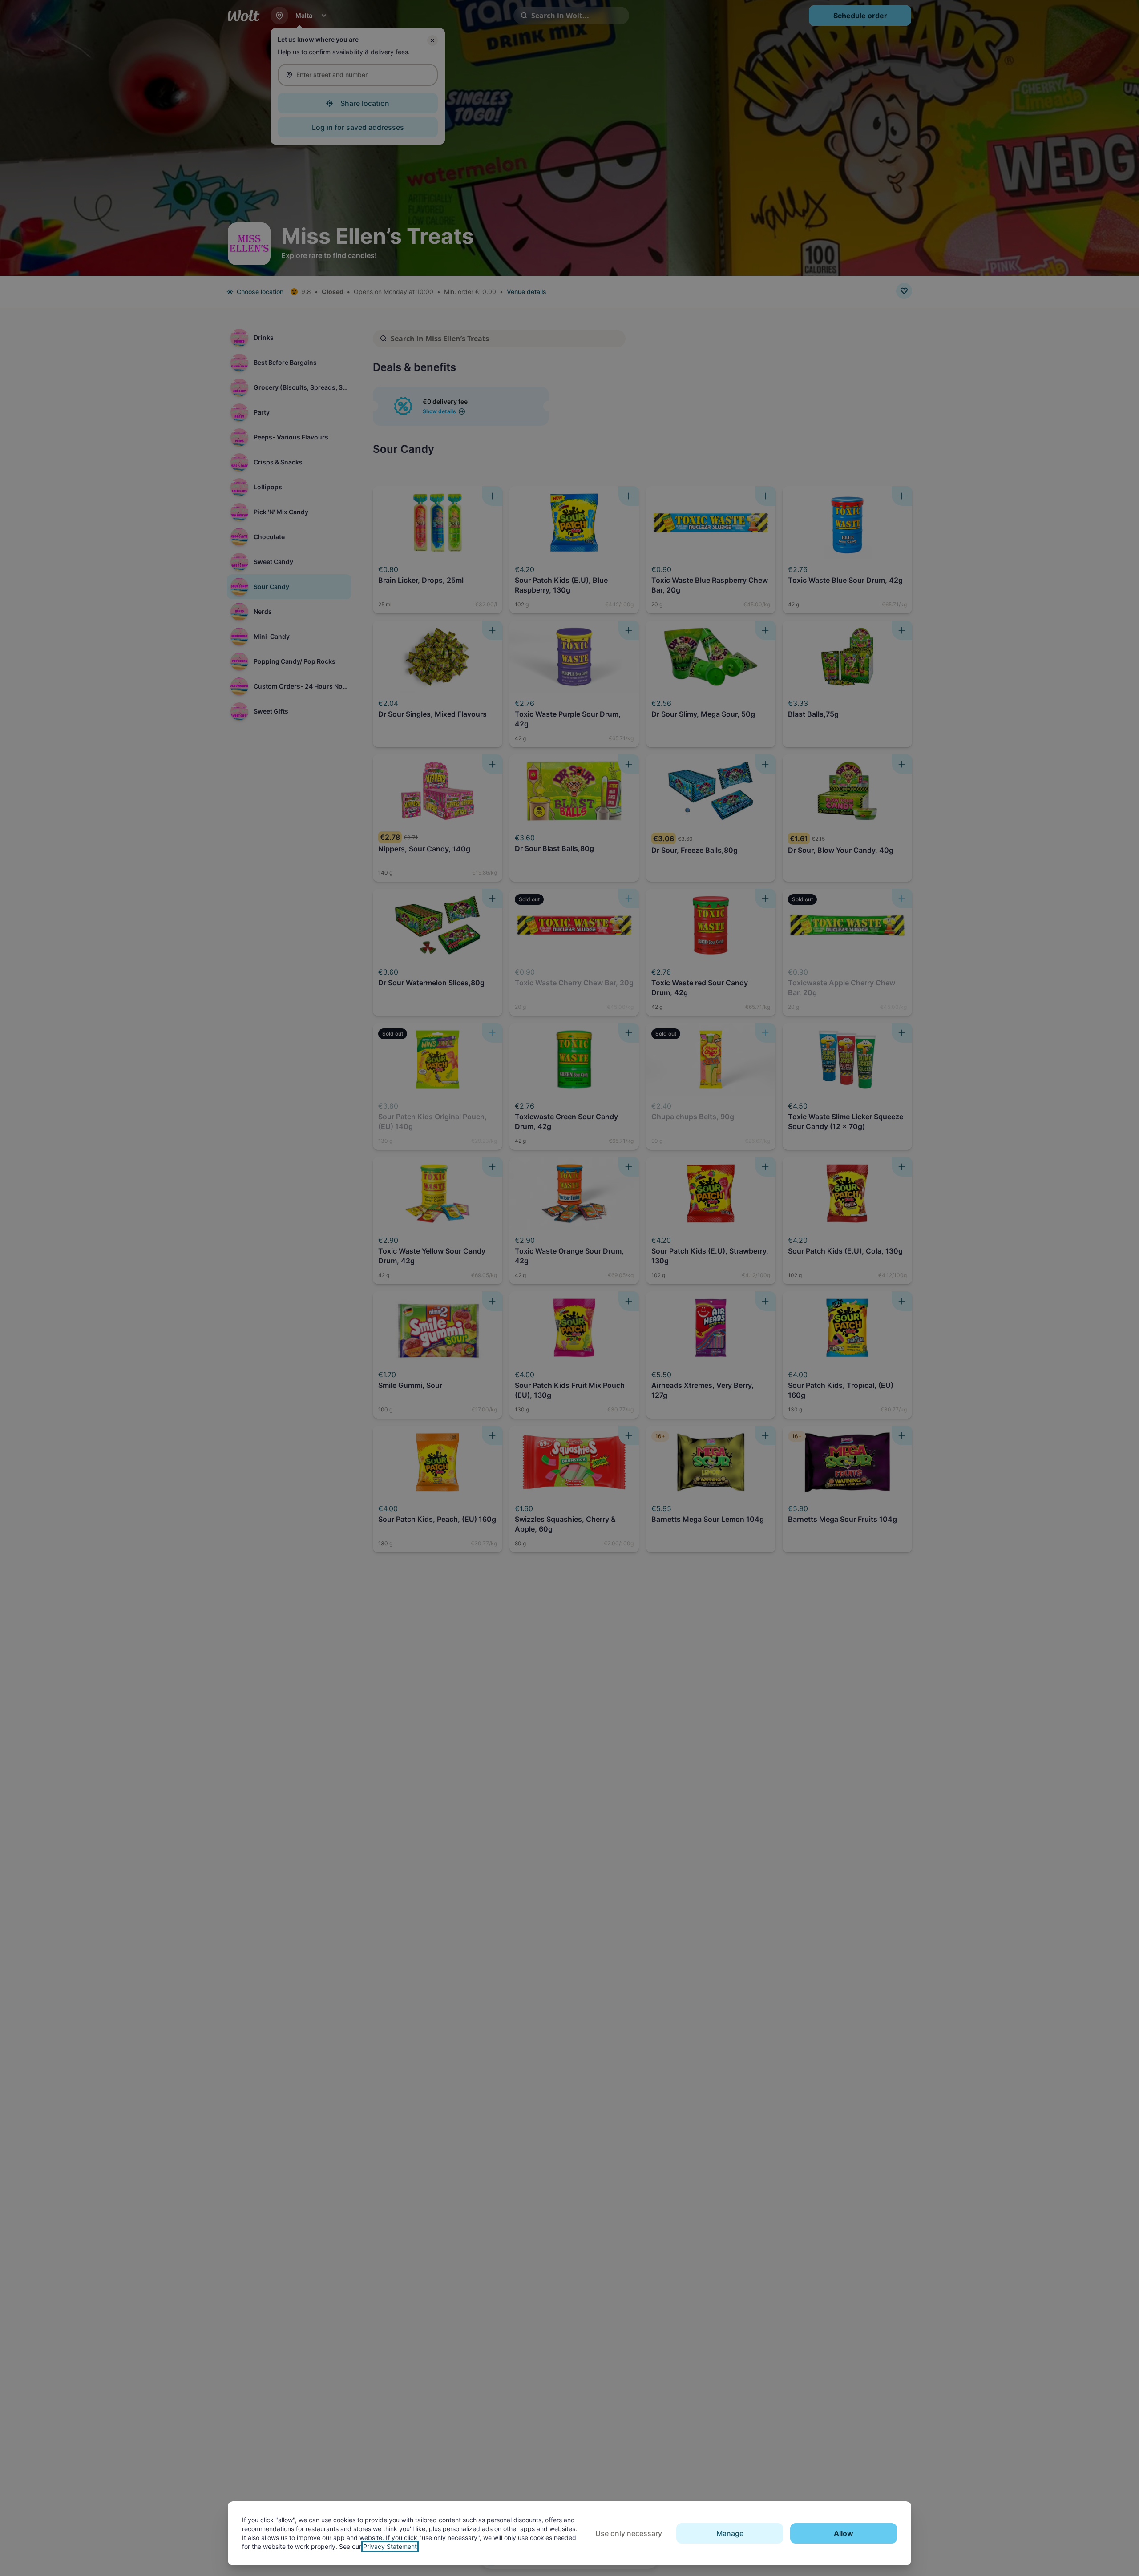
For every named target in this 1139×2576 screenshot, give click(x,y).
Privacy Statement (390, 2546)
